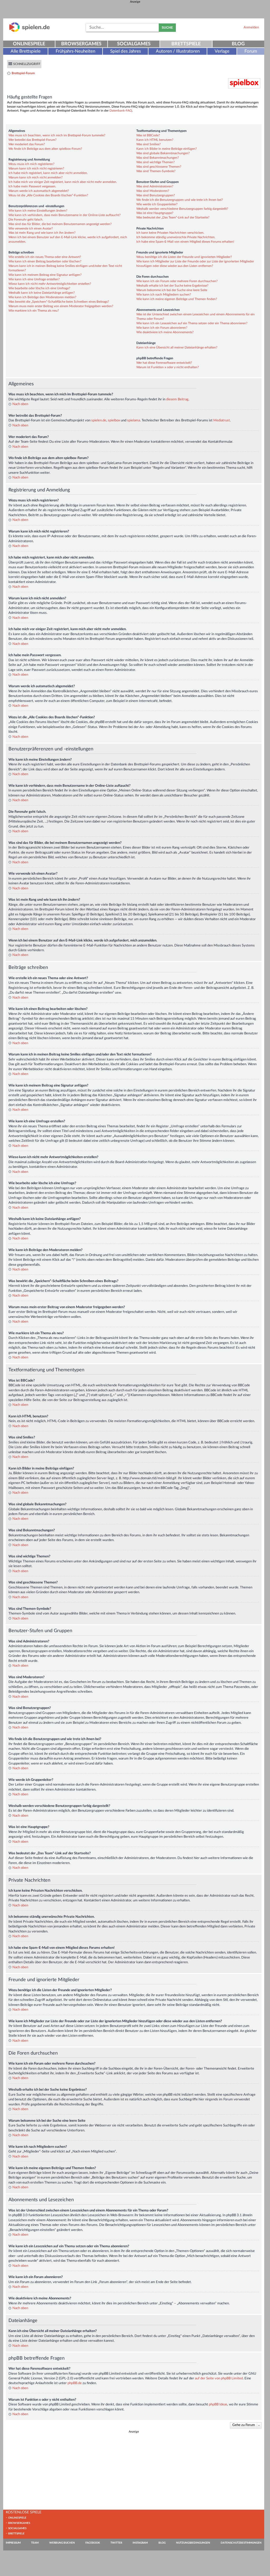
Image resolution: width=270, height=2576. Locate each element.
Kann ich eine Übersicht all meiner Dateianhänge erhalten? (177, 347)
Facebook (93, 2543)
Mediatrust (222, 420)
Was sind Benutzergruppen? (156, 195)
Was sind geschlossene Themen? (159, 167)
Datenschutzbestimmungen (241, 2543)
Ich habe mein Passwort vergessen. (32, 186)
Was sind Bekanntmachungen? (158, 158)
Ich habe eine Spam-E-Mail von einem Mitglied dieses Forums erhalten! (185, 242)
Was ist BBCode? (148, 135)
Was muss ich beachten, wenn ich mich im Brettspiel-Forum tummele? (57, 135)
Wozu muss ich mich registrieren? (31, 164)
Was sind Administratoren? (155, 186)
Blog (238, 44)
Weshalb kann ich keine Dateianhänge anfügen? (42, 293)
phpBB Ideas (218, 2404)
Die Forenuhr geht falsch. (26, 220)
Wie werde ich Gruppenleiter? (157, 204)
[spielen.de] (30, 31)
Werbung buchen (62, 2543)
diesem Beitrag (177, 399)
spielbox (114, 420)
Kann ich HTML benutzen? (155, 140)
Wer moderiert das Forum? (27, 144)
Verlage (222, 51)
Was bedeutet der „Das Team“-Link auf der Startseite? (173, 217)
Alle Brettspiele (26, 51)
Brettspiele (186, 44)
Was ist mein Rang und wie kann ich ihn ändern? (42, 233)
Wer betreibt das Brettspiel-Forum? (32, 140)
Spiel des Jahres (126, 51)
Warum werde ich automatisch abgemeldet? (39, 191)
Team (35, 2543)
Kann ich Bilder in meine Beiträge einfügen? (167, 149)
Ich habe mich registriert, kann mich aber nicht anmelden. (48, 173)
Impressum (13, 2543)
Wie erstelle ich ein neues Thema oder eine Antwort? (45, 257)
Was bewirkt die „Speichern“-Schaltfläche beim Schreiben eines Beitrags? (59, 302)
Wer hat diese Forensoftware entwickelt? (164, 363)
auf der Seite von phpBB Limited (219, 2378)
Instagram (140, 2543)
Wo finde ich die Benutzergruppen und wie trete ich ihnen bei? (180, 200)
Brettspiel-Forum (23, 73)
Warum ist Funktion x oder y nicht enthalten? (168, 367)
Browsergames (81, 44)
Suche (167, 28)
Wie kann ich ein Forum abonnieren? (162, 328)
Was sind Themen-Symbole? (156, 171)
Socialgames (134, 44)
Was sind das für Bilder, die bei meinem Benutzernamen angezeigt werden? (60, 224)
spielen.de (99, 420)
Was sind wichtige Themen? (155, 162)
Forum (251, 51)
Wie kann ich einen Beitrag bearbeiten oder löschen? (45, 261)
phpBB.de (75, 2383)
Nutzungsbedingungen (193, 2543)
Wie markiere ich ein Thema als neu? (34, 311)
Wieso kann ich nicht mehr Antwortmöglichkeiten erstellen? (50, 284)
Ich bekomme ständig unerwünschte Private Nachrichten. (176, 237)
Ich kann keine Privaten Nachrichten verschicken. (170, 233)
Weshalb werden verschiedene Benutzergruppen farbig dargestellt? (182, 209)
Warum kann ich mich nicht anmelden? (35, 177)
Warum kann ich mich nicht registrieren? (36, 168)
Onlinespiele (29, 44)
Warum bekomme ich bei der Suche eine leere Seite (172, 290)
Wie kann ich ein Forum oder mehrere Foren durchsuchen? (177, 281)
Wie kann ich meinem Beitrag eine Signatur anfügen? (45, 275)
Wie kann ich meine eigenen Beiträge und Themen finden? (177, 299)
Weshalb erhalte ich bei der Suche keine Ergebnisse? (172, 286)
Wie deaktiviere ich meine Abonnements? (165, 332)
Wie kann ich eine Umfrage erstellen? (34, 279)
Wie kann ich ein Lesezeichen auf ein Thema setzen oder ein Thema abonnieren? (192, 323)
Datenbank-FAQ (121, 111)
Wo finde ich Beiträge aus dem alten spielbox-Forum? (45, 149)
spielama (134, 420)
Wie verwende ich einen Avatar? (31, 228)
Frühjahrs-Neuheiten (75, 51)
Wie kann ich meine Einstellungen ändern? (38, 211)
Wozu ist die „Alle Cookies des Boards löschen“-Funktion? (48, 195)
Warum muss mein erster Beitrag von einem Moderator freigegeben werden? (61, 306)
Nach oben (20, 404)
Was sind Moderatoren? (153, 191)
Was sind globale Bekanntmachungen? (163, 153)
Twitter (116, 2543)
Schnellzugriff (27, 64)
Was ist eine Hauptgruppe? (155, 213)
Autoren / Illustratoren (178, 51)
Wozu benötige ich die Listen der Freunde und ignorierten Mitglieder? (184, 257)
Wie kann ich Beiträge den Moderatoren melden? (42, 297)
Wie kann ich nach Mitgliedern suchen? (164, 295)
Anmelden (251, 27)
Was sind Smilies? (148, 144)
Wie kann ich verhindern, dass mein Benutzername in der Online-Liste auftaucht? (64, 215)
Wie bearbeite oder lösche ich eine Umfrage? (39, 288)
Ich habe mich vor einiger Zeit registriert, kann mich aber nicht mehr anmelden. (63, 182)
